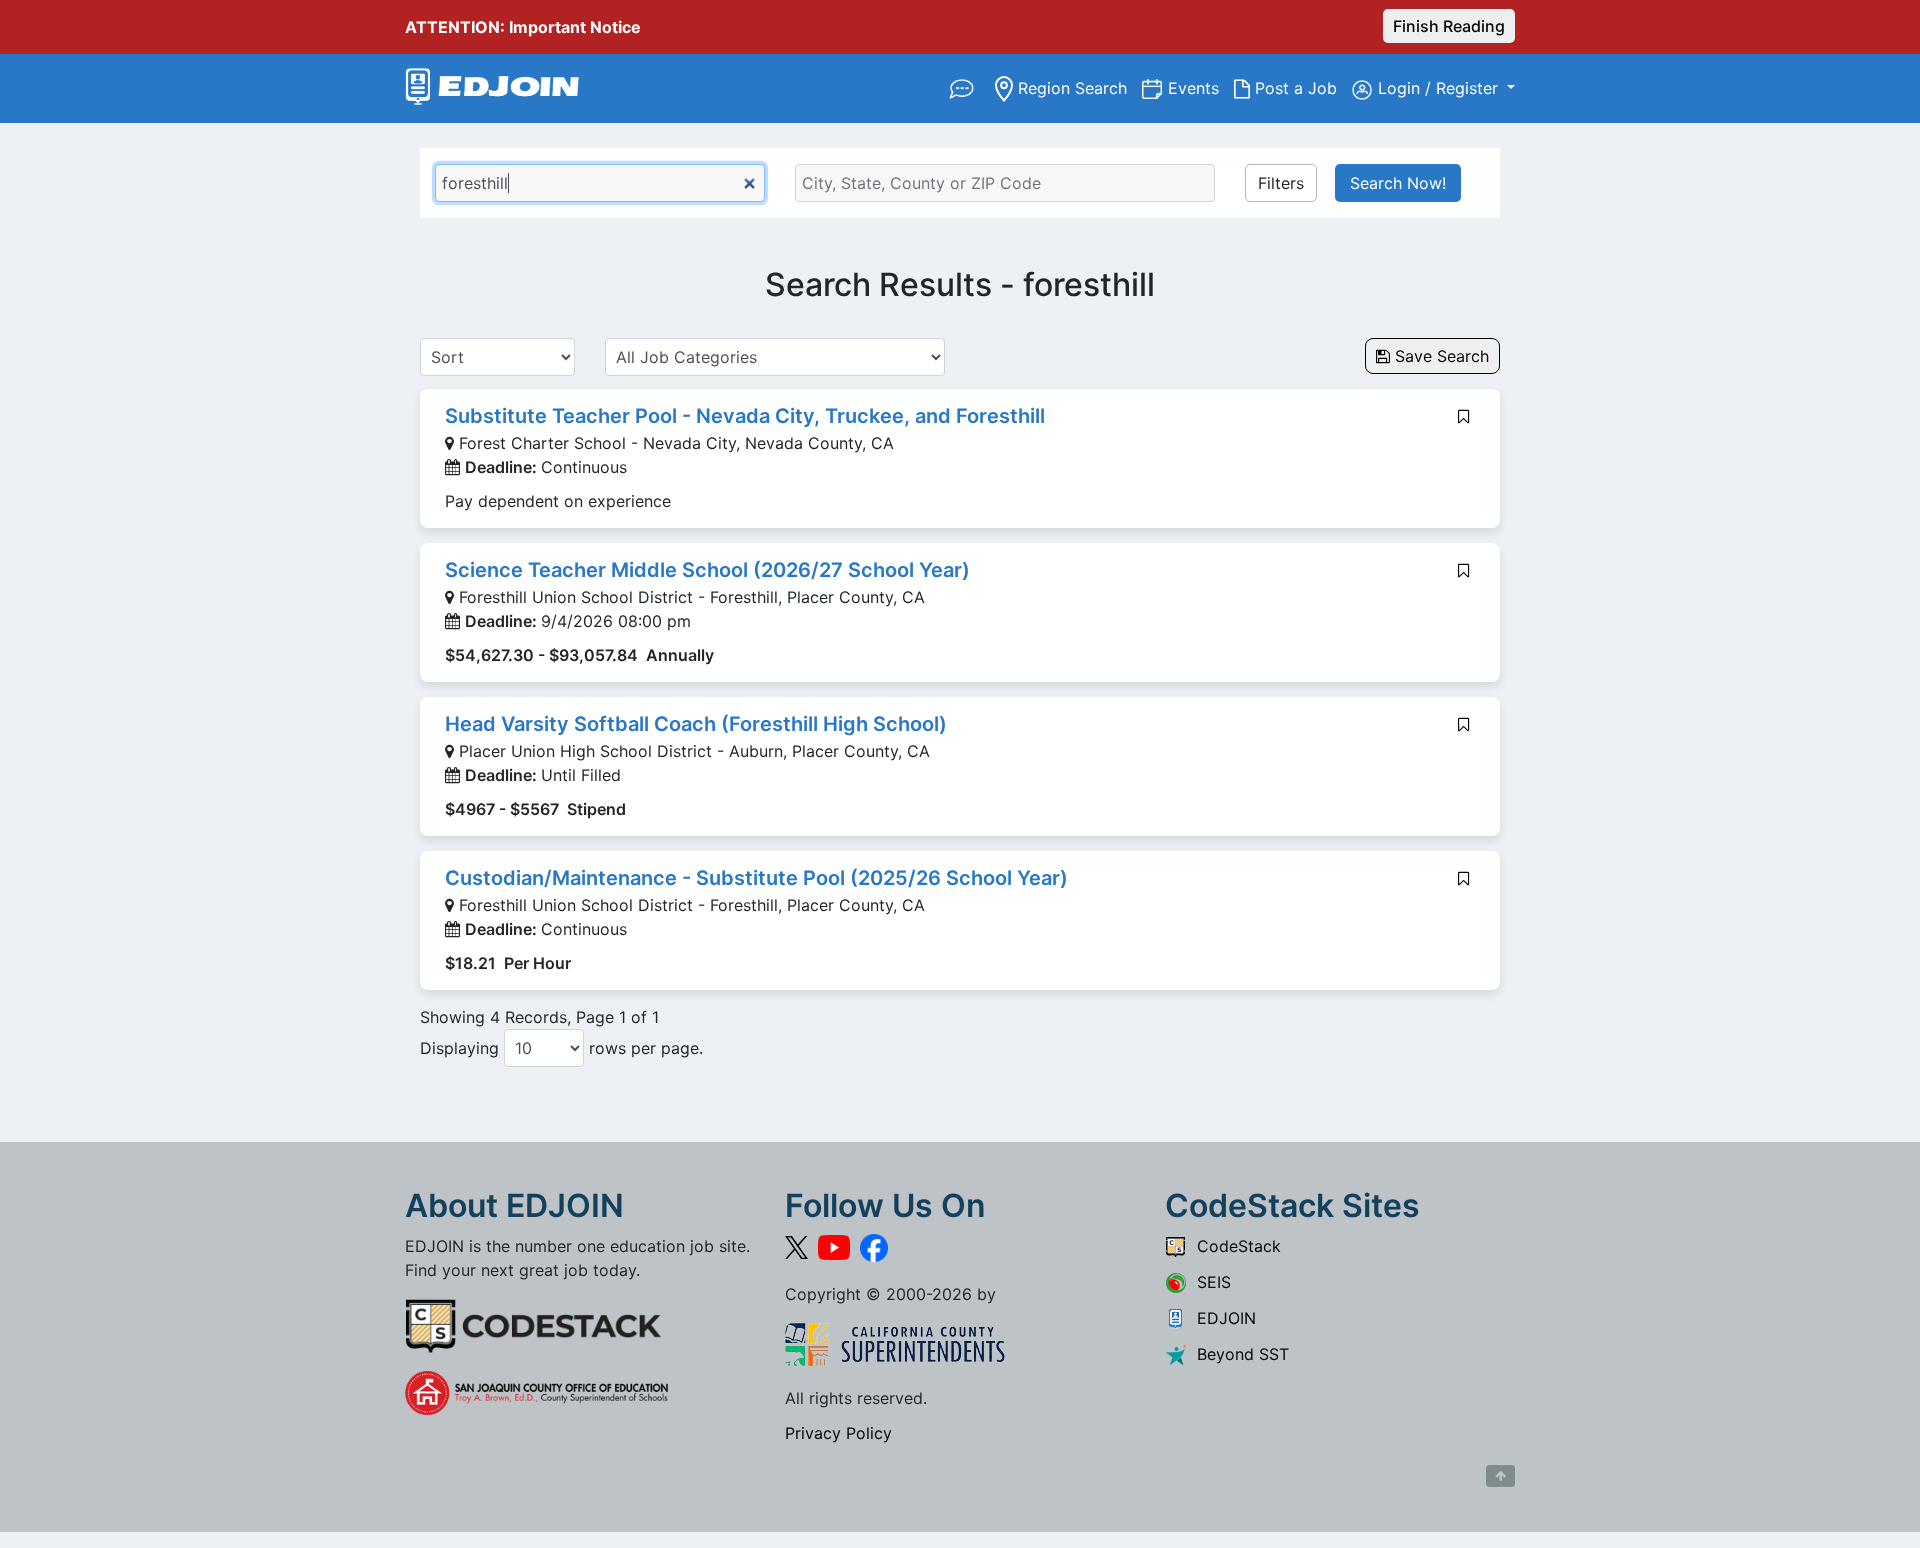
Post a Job (1301, 87)
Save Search (1439, 356)
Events (1201, 87)
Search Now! (1398, 183)
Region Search (1077, 87)
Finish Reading (1449, 26)
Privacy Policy (838, 1433)
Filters (1281, 183)
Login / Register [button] (1440, 88)
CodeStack (1234, 1246)
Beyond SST (1238, 1354)
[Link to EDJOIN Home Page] (492, 88)
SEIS (1209, 1282)
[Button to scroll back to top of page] (1500, 1476)
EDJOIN (1221, 1318)
